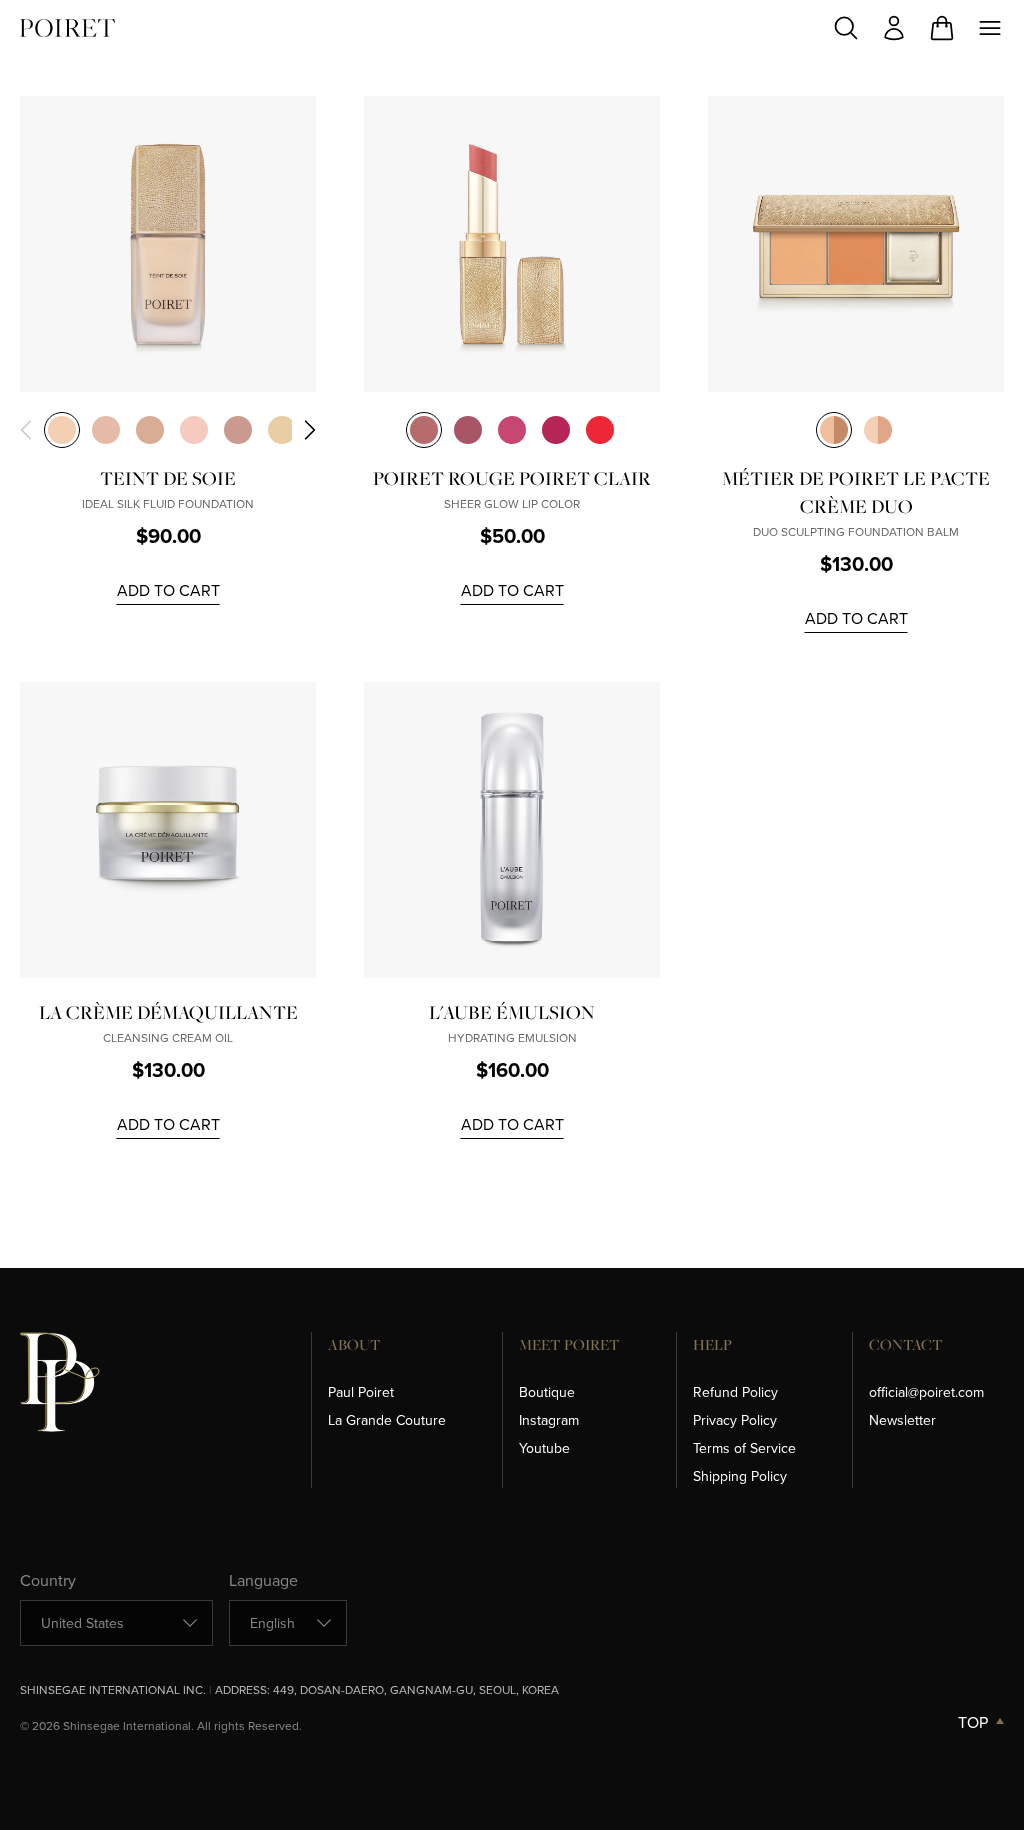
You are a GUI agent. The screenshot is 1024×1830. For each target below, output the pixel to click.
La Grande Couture (387, 1420)
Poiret (67, 28)
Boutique (547, 1392)
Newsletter (902, 1420)
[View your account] (894, 28)
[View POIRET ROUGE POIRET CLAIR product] (512, 244)
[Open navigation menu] (990, 28)
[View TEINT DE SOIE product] (168, 244)
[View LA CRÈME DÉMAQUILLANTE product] (168, 830)
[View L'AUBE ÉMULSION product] (512, 830)
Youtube (544, 1448)
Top (973, 1722)
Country (48, 1580)
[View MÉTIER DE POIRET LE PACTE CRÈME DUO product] (856, 244)
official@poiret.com (926, 1392)
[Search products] (846, 28)
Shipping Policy (740, 1476)
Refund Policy (735, 1392)
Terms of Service (744, 1448)
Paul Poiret (361, 1392)
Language (263, 1580)
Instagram (549, 1420)
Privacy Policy (735, 1420)
